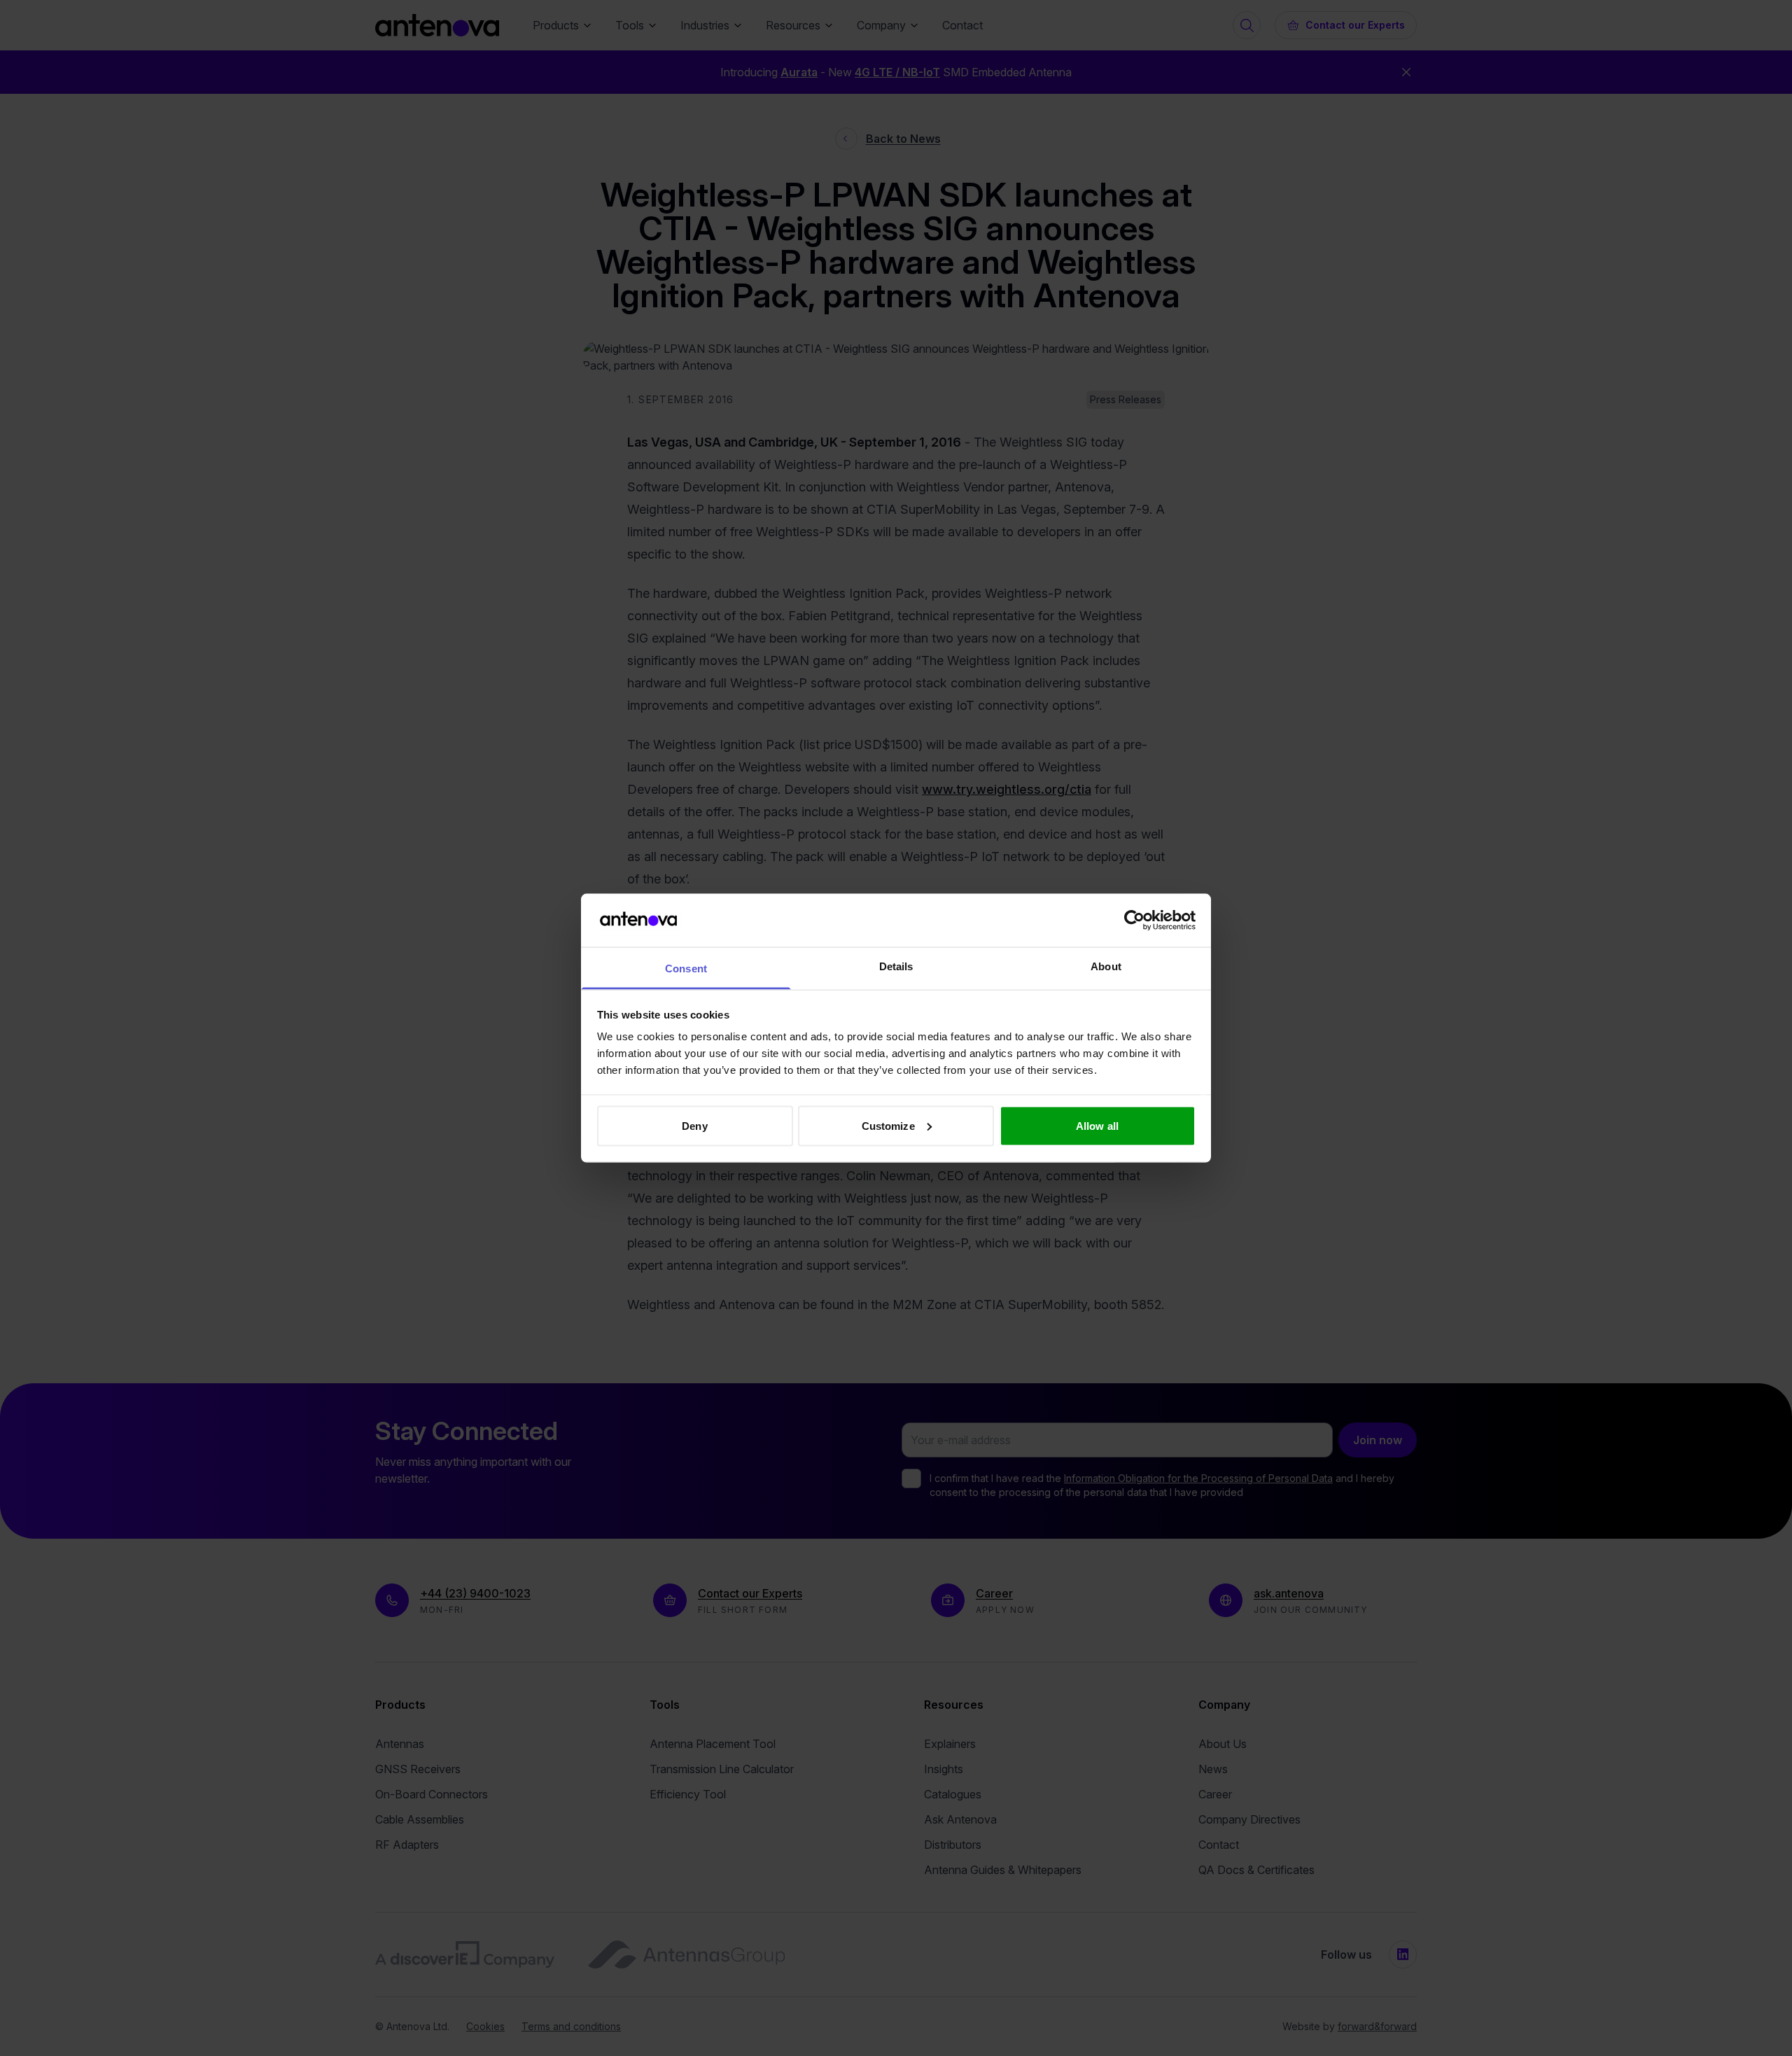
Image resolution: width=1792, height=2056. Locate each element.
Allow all (1097, 1125)
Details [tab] (896, 966)
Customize (888, 1125)
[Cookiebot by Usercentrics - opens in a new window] (1134, 920)
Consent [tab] (686, 968)
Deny (694, 1125)
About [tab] (1106, 966)
